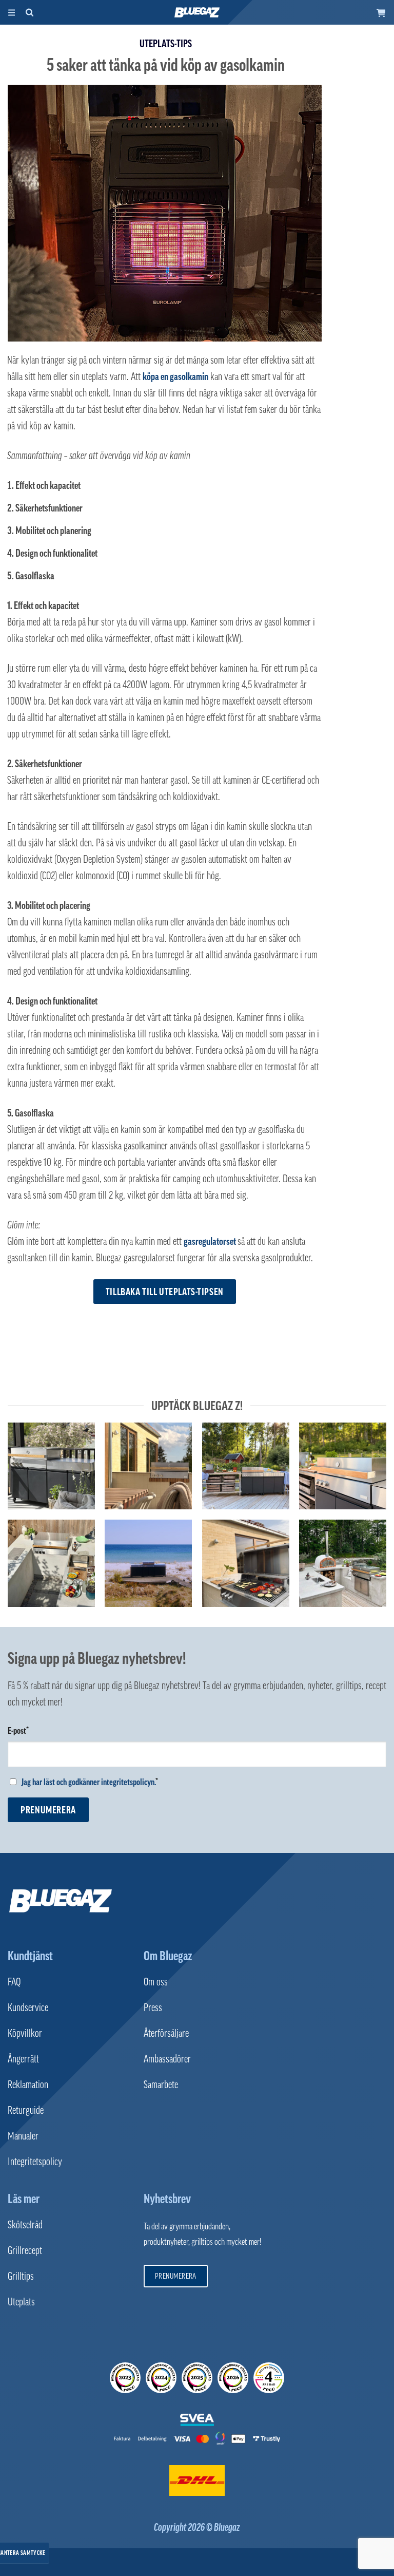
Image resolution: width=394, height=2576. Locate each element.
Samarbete (161, 2085)
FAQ (14, 1982)
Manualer (23, 2136)
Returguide (26, 2110)
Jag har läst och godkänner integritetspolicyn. (88, 1782)
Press (153, 2007)
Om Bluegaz (168, 1956)
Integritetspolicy (35, 2162)
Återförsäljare (166, 2033)
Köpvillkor (25, 2033)
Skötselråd (25, 2225)
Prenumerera (48, 1810)
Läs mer (24, 2199)
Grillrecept (25, 2250)
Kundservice (28, 2007)
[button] (381, 12)
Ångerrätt (23, 2059)
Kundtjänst (30, 1956)
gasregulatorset (210, 1241)
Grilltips (21, 2276)
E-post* (18, 1731)
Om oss (156, 1982)
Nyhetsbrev (167, 2199)
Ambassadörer (167, 2059)
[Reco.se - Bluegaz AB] (125, 2378)
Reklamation (28, 2085)
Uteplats (21, 2302)
